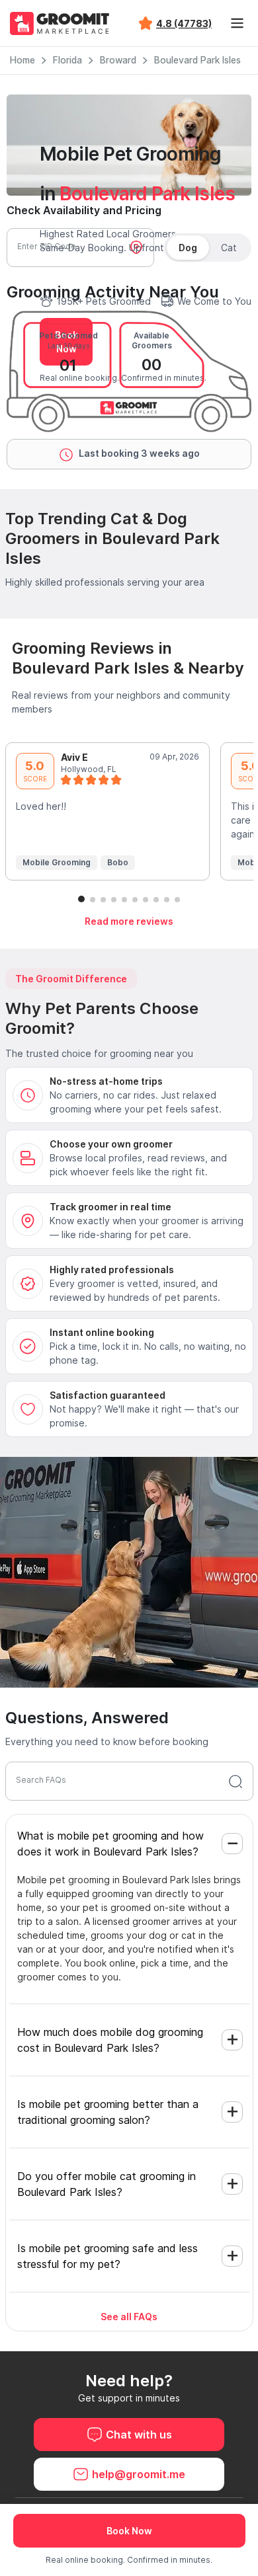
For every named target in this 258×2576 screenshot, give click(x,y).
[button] (81, 899)
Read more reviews (129, 921)
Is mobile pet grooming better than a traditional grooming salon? (108, 2112)
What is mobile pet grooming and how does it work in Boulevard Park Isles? (110, 1844)
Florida (67, 60)
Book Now (129, 2531)
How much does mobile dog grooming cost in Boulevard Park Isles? (110, 2040)
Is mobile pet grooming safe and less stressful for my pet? (107, 2256)
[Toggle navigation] (237, 23)
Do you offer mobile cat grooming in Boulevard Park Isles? (107, 2184)
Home (22, 60)
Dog (188, 248)
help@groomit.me (139, 2474)
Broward (118, 60)
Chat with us (139, 2435)
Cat (229, 248)
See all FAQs (129, 2317)
